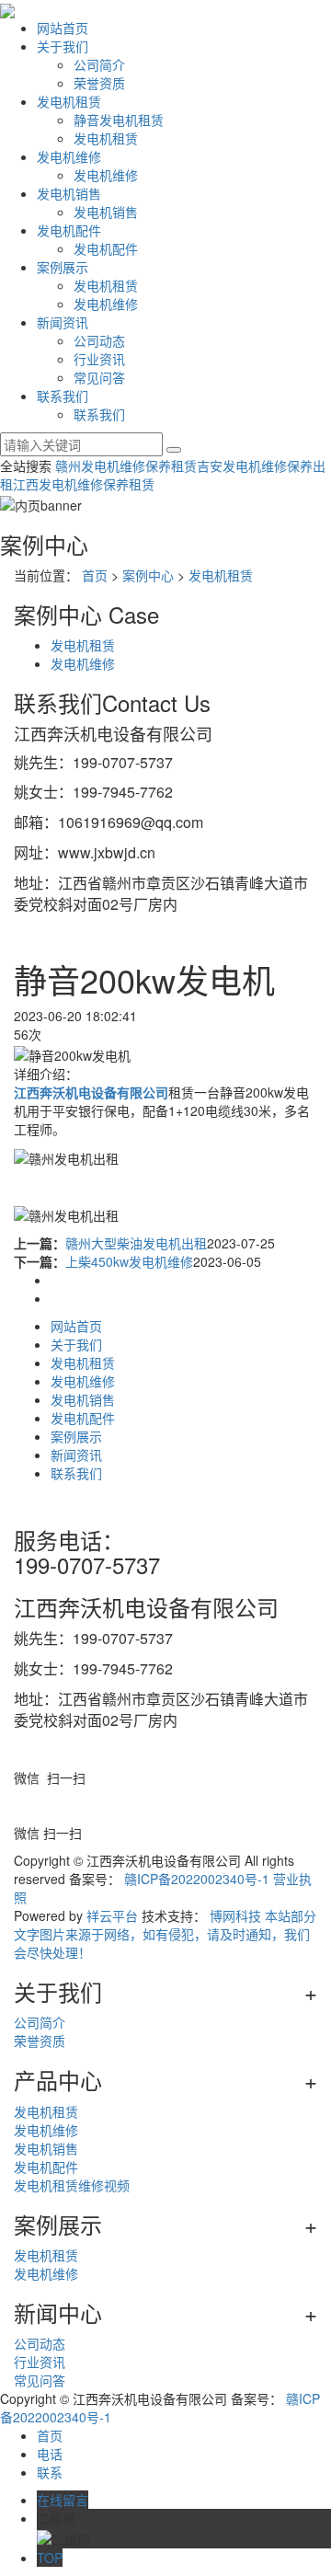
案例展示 (63, 267)
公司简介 (99, 64)
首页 (95, 575)
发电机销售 (69, 193)
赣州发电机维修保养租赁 (126, 466)
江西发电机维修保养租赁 (84, 484)
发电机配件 (69, 230)
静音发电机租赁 (119, 120)
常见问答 (99, 377)
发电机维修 (69, 156)
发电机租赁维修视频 (72, 2185)
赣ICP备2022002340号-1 (197, 1879)
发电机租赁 (69, 101)
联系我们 (63, 396)
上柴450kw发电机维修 (129, 1261)
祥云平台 (112, 1915)
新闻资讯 (63, 322)
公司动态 (99, 340)
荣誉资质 (99, 83)
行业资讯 (99, 359)
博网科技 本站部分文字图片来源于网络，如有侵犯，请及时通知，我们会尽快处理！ (165, 1934)
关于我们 (63, 46)
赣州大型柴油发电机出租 (136, 1243)
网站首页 (63, 28)
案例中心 (148, 575)
